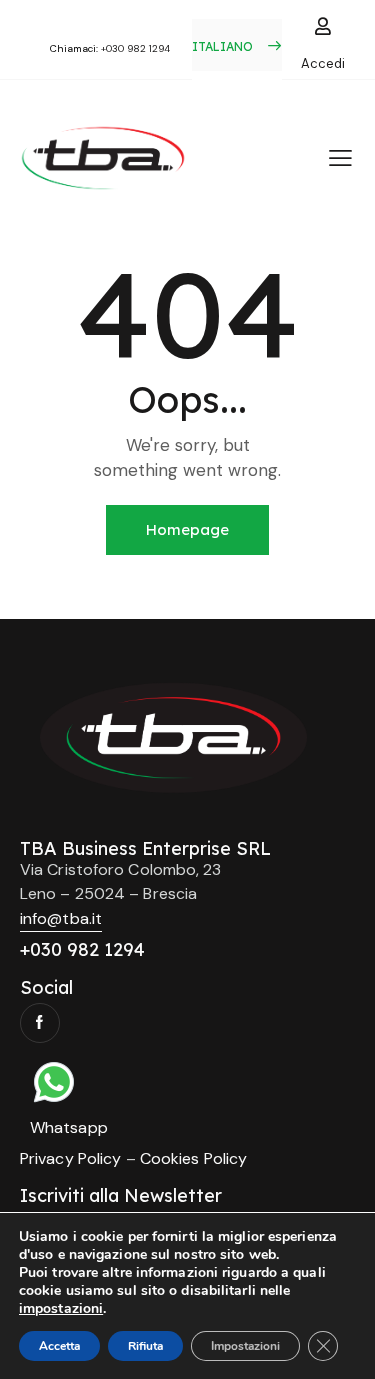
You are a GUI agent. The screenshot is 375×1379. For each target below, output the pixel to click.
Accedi (323, 63)
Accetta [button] (59, 1346)
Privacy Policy (70, 1158)
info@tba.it (61, 918)
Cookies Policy (193, 1158)
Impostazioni (245, 1346)
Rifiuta (145, 1346)
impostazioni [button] (61, 1308)
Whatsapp (69, 1127)
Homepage (187, 529)
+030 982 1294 (135, 48)
